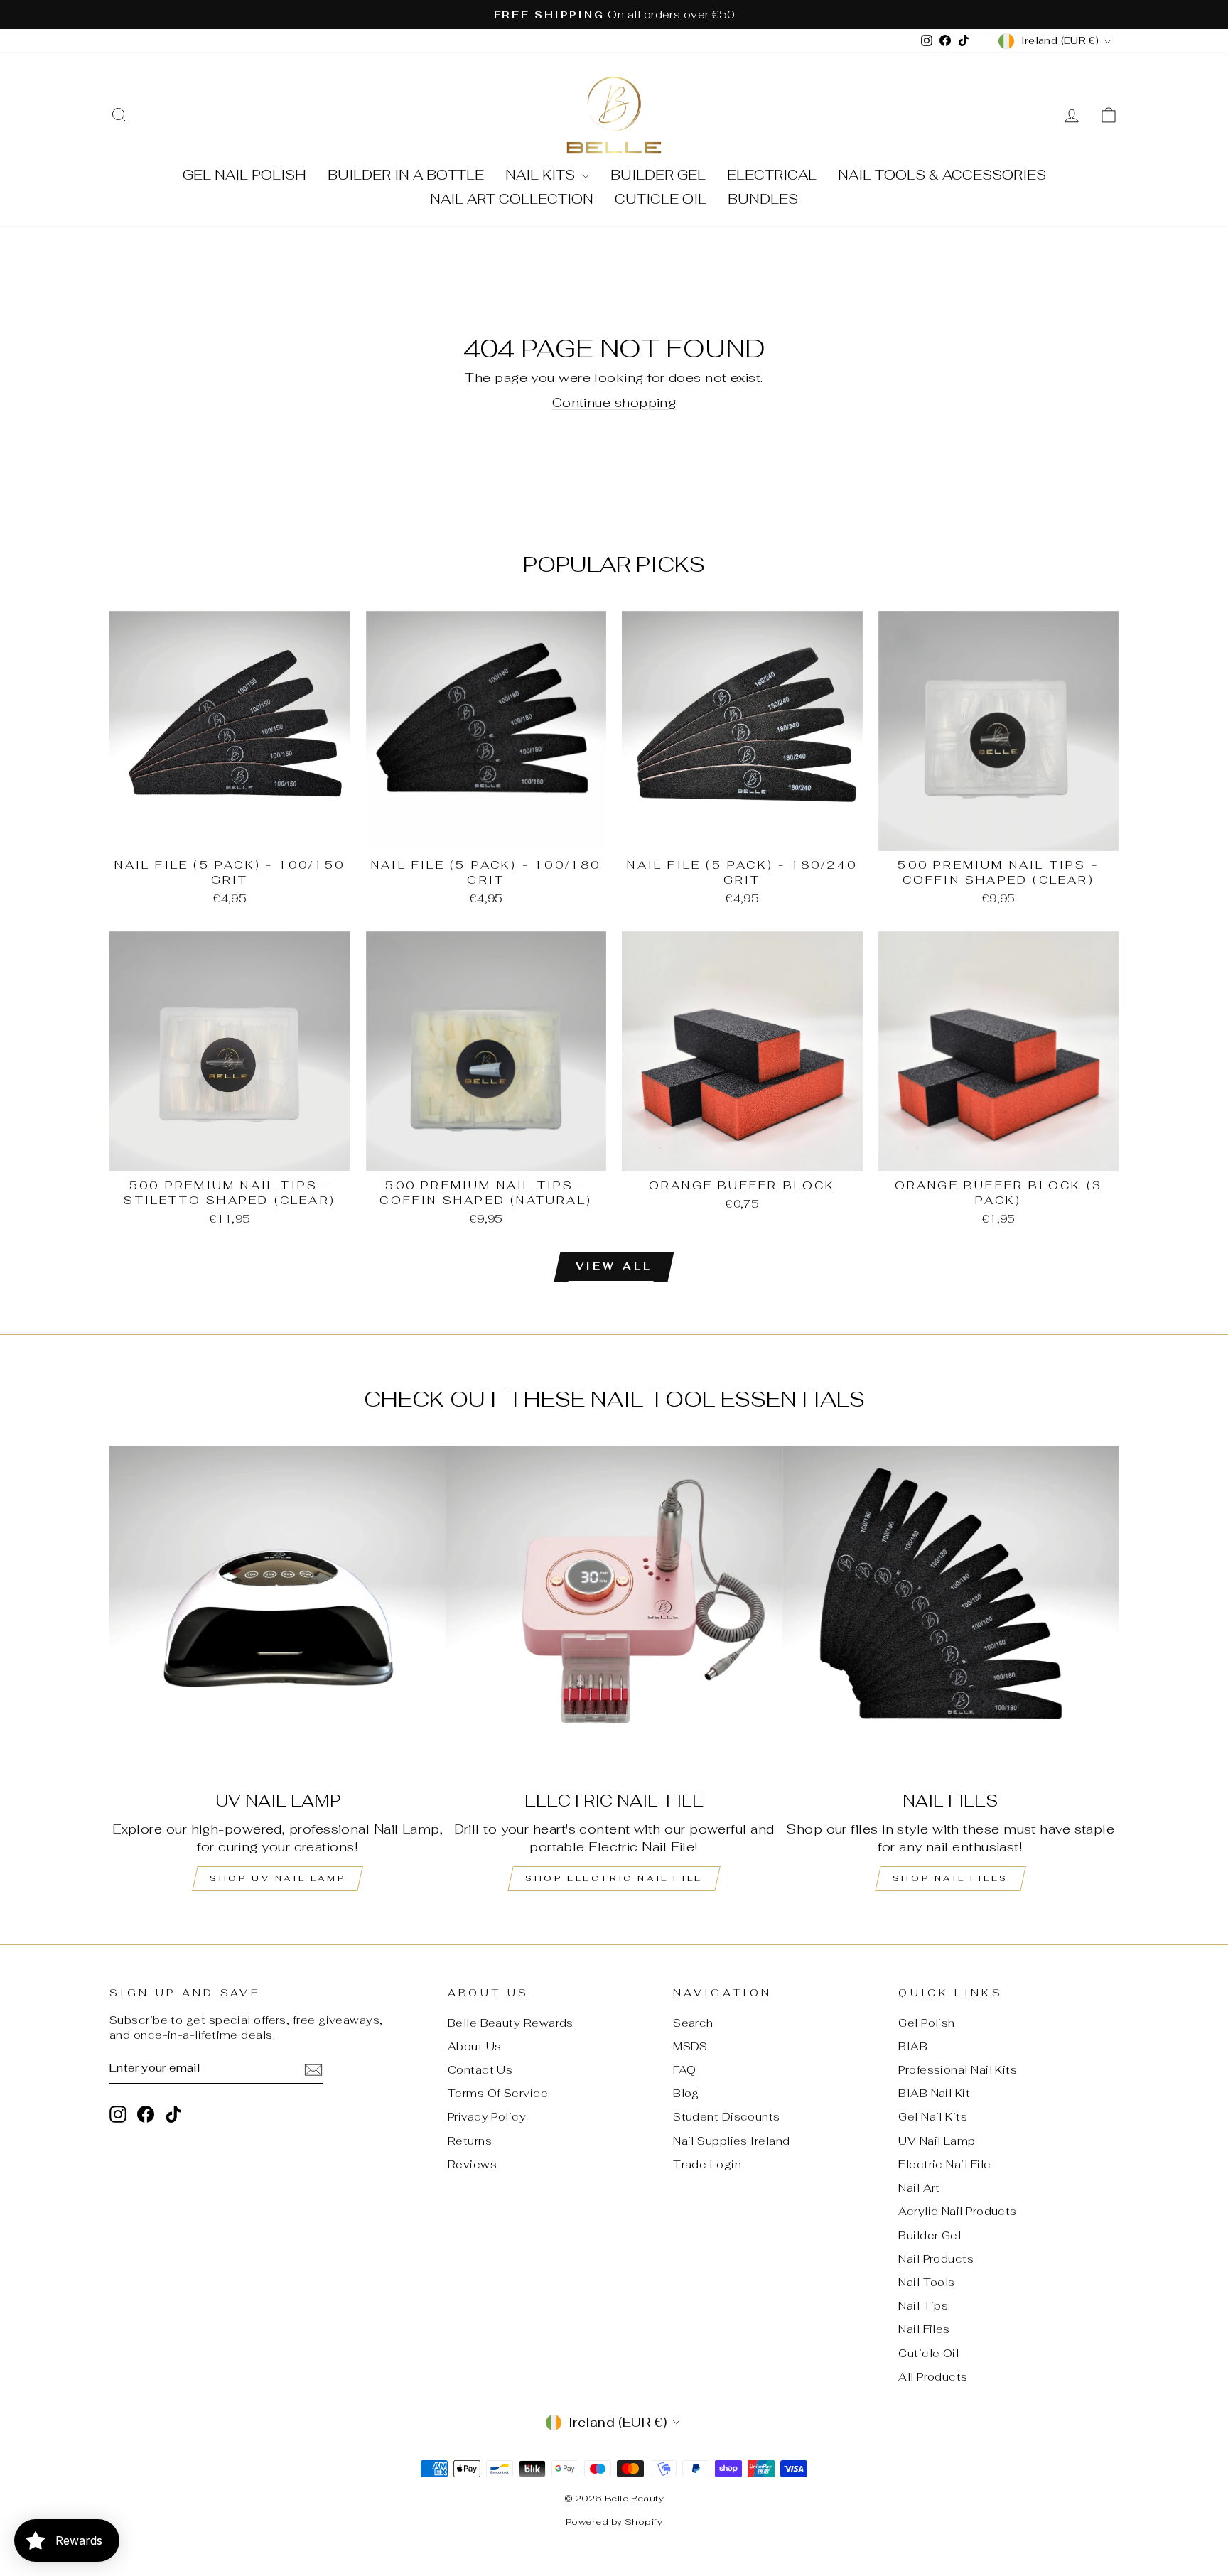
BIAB (913, 2046)
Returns (470, 2141)
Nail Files (924, 2329)
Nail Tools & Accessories (942, 175)
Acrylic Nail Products (957, 2211)
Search (693, 2023)
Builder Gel (658, 175)
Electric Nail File (944, 2164)
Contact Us (480, 2070)
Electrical (772, 175)
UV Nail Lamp (937, 2141)
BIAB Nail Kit (934, 2093)
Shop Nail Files (950, 1878)
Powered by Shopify (614, 2522)
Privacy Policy (487, 2117)
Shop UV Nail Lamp (278, 1878)
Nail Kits (542, 175)
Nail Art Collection (512, 199)
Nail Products (936, 2259)
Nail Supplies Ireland (731, 2141)
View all (614, 1266)
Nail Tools (927, 2282)
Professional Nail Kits (958, 2070)
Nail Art (919, 2188)
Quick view (230, 834)
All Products (933, 2377)
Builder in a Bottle (406, 175)
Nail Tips (923, 2306)
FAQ (684, 2070)
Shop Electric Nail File (614, 1878)
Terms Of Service (498, 2093)
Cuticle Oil (661, 199)
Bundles (763, 199)
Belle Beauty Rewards (511, 2023)
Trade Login (707, 2164)
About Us (475, 2046)
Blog (686, 2093)
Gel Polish (927, 2023)
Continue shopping (614, 402)
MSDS (690, 2046)
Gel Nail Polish (244, 175)
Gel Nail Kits (933, 2117)
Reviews (472, 2164)
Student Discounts (727, 2117)
